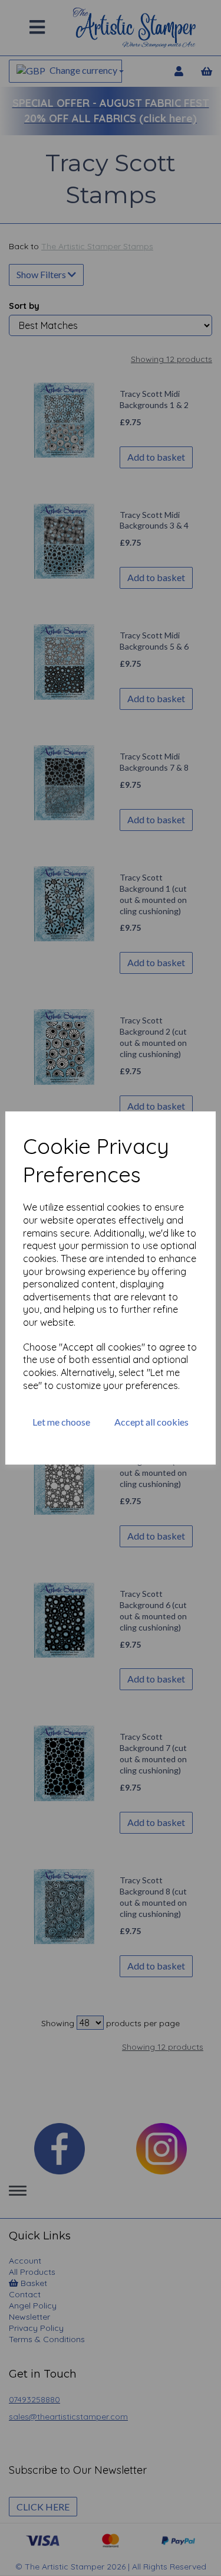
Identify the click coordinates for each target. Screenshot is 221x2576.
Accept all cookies (151, 1422)
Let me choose (61, 1422)
